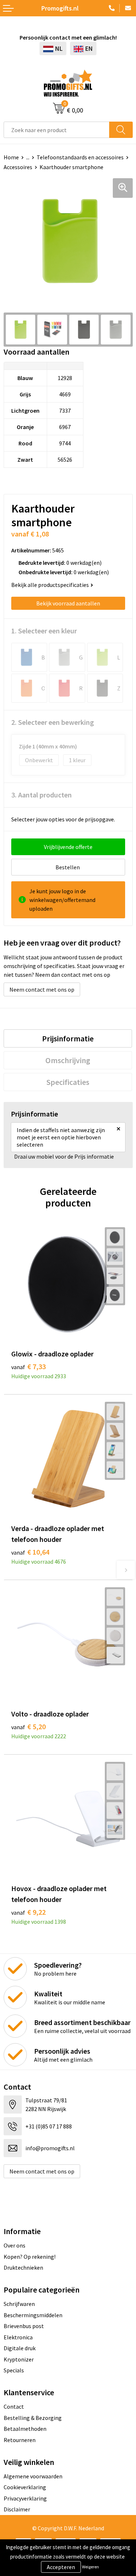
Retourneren (20, 2440)
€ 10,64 (30, 1552)
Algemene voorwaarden (33, 2476)
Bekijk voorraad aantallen (68, 603)
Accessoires (18, 167)
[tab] (68, 1038)
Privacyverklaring (25, 2498)
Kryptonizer (19, 2359)
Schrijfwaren (19, 2304)
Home (11, 157)
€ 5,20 (28, 1726)
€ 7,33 (28, 1366)
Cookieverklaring (25, 2487)
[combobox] (57, 130)
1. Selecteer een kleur (44, 631)
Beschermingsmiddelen (33, 2315)
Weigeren (90, 2567)
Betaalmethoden (25, 2429)
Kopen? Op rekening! (30, 2257)
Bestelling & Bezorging (33, 2418)
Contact (14, 2406)
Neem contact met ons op (42, 989)
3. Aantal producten (42, 795)
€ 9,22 (28, 1912)
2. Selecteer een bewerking (53, 722)
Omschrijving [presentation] (68, 1060)
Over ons (15, 2245)
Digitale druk (20, 2348)
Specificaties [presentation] (68, 1082)
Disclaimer (17, 2509)
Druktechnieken (23, 2267)
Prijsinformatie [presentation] (68, 1038)
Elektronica (18, 2337)
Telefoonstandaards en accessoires (80, 157)
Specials (14, 2370)
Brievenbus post (24, 2326)
